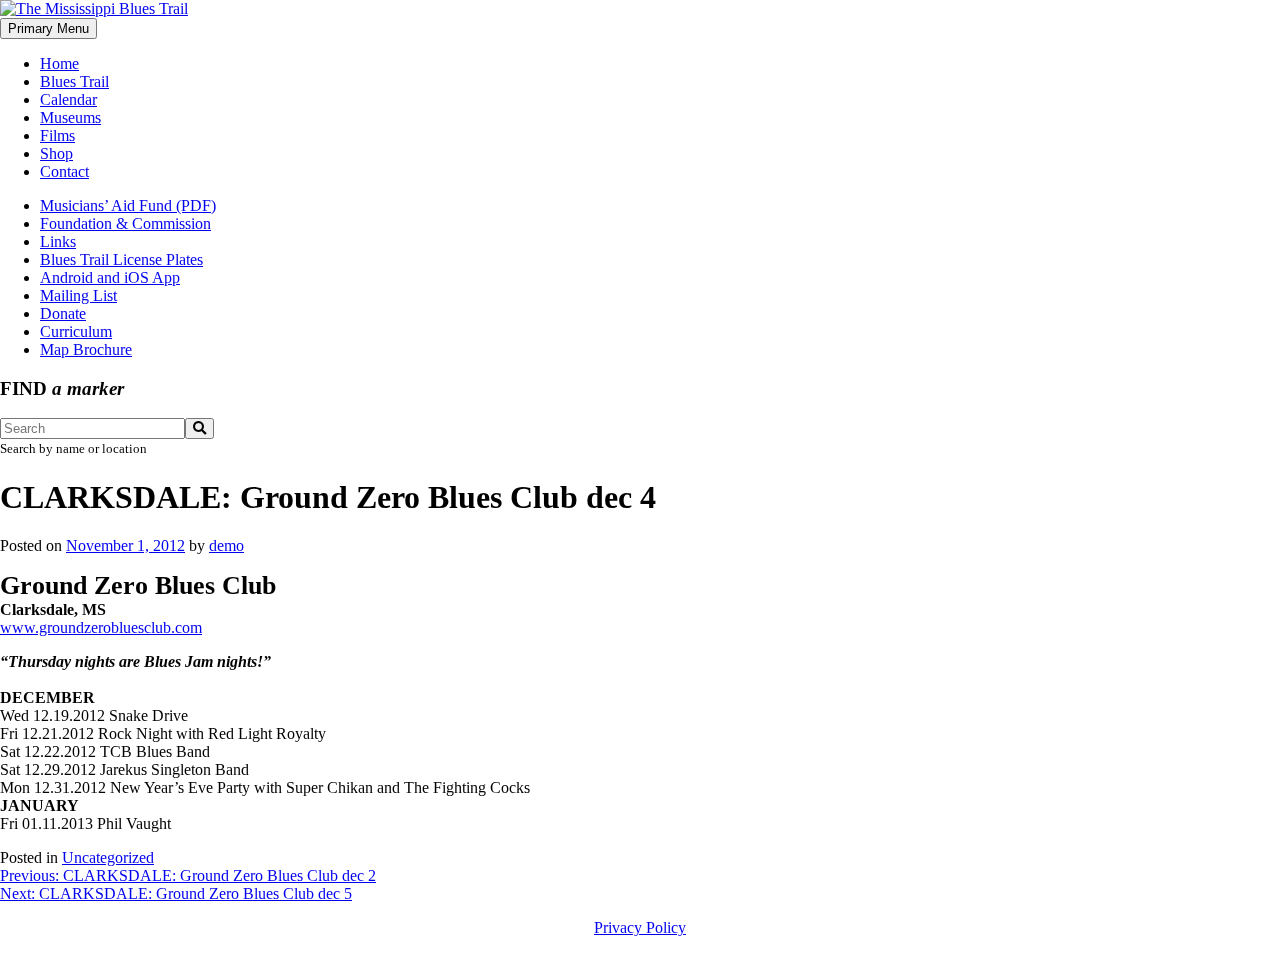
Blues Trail (74, 81)
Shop (56, 153)
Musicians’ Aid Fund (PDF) (128, 205)
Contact (64, 171)
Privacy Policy (640, 927)
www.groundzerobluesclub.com (101, 627)
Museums (70, 117)
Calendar (68, 99)
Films (57, 135)
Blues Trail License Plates (121, 259)
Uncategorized (108, 857)
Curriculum (76, 331)
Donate (63, 313)
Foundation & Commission (125, 223)
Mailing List (78, 295)
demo (226, 545)
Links (58, 241)
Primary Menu (48, 28)
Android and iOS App (110, 277)
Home (59, 63)
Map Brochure (86, 349)
